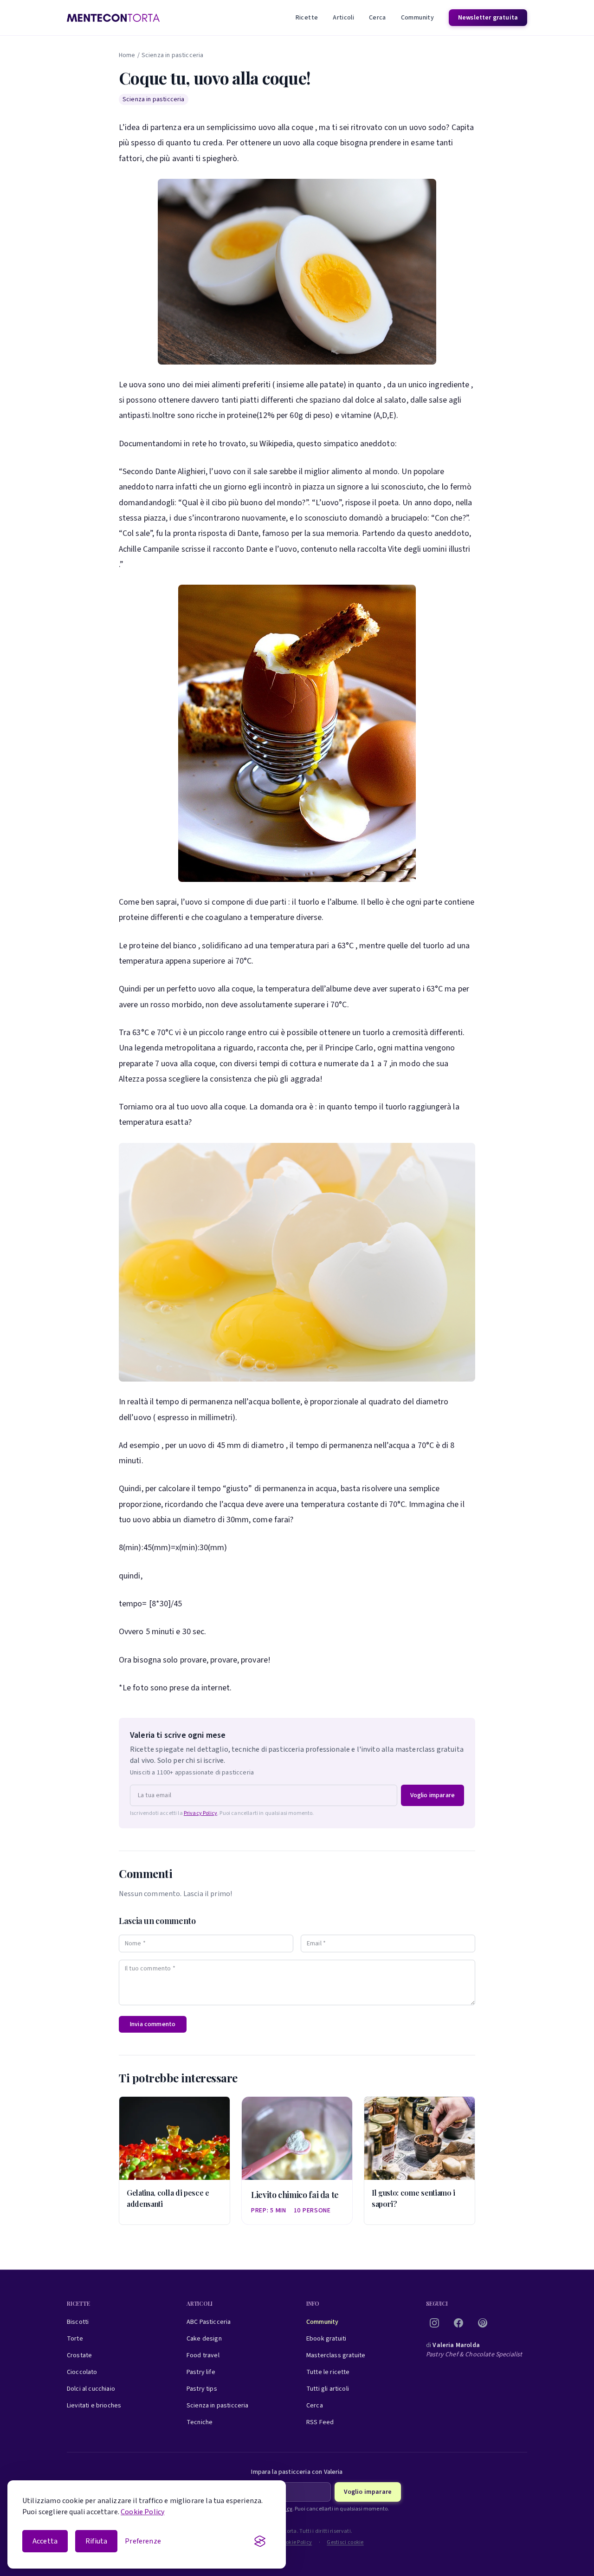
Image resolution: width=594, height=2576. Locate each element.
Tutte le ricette (328, 2372)
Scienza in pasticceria (173, 55)
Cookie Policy (142, 2512)
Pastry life (201, 2372)
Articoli (343, 18)
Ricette (307, 18)
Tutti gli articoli (328, 2389)
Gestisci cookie (345, 2543)
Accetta (45, 2541)
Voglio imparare (433, 1795)
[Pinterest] (483, 2323)
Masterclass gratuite (336, 2355)
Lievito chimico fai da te (295, 2195)
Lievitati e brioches (94, 2406)
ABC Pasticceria (209, 2322)
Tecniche (200, 2422)
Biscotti (78, 2322)
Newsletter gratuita (488, 18)
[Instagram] (434, 2323)
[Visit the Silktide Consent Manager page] (260, 2541)
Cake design (204, 2339)
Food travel (203, 2355)
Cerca (378, 18)
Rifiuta (96, 2541)
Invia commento (153, 2024)
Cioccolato (82, 2372)
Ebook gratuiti (326, 2339)
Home (127, 55)
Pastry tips (202, 2389)
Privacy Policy (200, 1813)
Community (417, 18)
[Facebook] (458, 2323)
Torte (75, 2339)
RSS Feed (320, 2422)
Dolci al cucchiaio (91, 2389)
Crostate (79, 2355)
